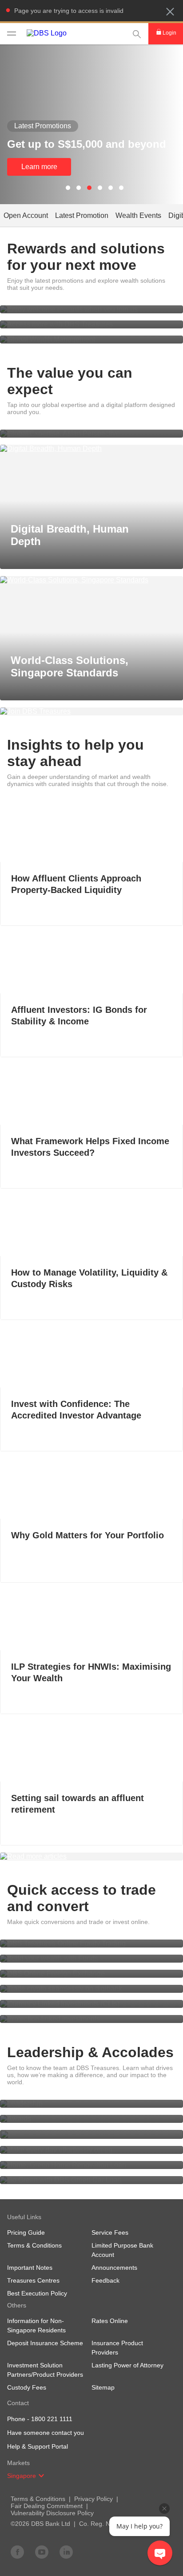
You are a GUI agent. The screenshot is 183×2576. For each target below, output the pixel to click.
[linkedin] (66, 2552)
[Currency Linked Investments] (91, 2004)
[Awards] (91, 2119)
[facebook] (17, 2552)
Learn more (39, 167)
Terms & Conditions (38, 2499)
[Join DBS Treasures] (91, 711)
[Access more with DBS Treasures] (91, 324)
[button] (170, 12)
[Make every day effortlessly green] (91, 2150)
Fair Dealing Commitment (47, 2506)
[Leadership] (91, 2104)
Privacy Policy (93, 2499)
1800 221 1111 (52, 2419)
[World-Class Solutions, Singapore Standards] (91, 580)
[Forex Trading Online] (91, 1974)
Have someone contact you (46, 2433)
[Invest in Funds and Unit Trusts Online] (91, 1959)
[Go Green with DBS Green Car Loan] (91, 2180)
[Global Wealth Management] (91, 340)
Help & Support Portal (38, 2446)
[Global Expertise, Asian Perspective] (91, 434)
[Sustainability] (91, 2134)
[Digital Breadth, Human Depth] (91, 449)
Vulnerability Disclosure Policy (52, 2513)
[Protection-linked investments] (91, 2019)
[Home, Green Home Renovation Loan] (91, 2165)
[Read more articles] (91, 1857)
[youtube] (42, 2552)
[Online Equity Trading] (91, 1944)
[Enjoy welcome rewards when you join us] (91, 309)
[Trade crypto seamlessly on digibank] (91, 1989)
